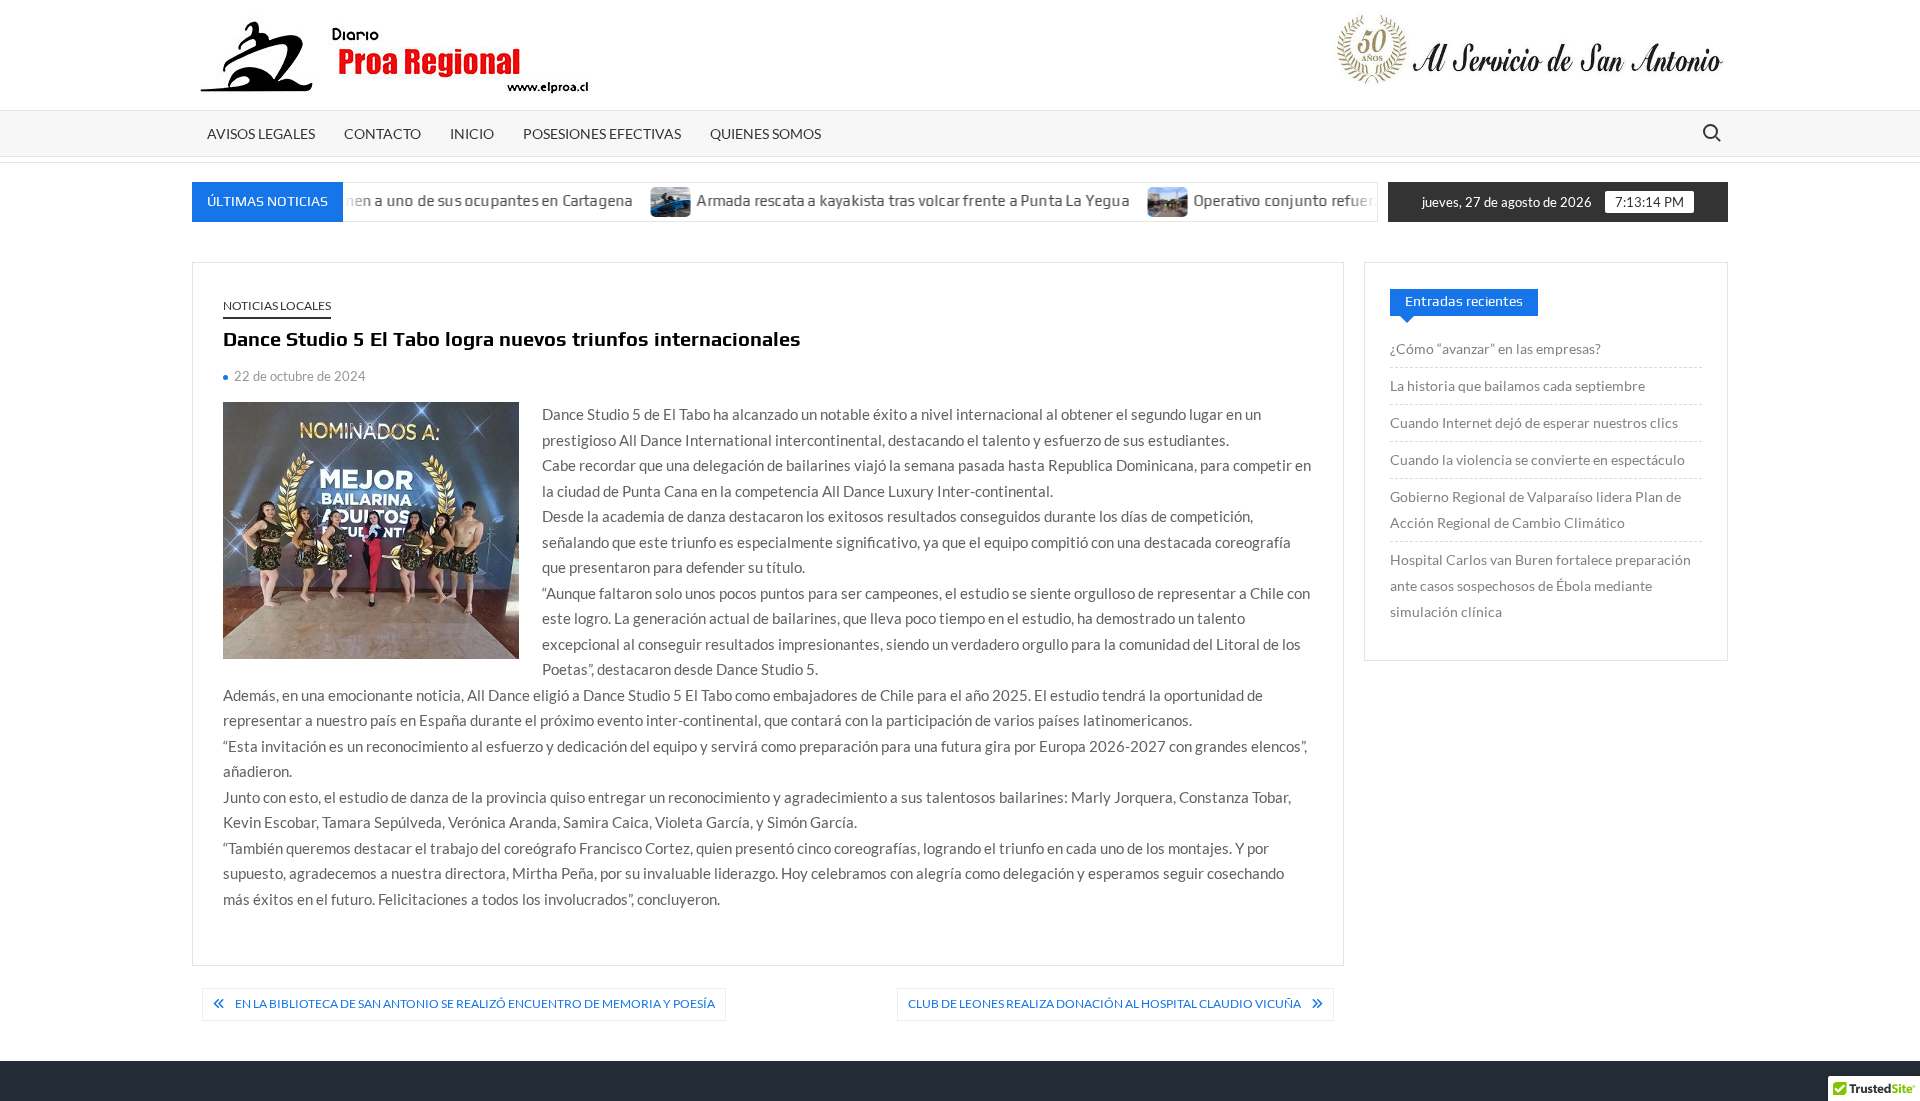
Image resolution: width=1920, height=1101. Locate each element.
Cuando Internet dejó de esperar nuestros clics (1534, 422)
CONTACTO (382, 133)
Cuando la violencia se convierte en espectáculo (1537, 459)
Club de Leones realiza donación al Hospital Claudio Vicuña (1104, 1003)
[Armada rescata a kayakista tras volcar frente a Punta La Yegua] (641, 200)
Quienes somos (765, 133)
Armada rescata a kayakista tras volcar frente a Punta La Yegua (882, 200)
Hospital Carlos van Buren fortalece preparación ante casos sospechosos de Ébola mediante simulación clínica (1540, 585)
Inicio (472, 133)
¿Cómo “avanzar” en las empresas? (1495, 348)
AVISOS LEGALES (261, 133)
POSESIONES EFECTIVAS (602, 133)
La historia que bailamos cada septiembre (1517, 385)
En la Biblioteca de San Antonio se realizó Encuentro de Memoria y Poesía (475, 1003)
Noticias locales (277, 305)
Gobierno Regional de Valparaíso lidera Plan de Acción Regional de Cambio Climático (1535, 509)
